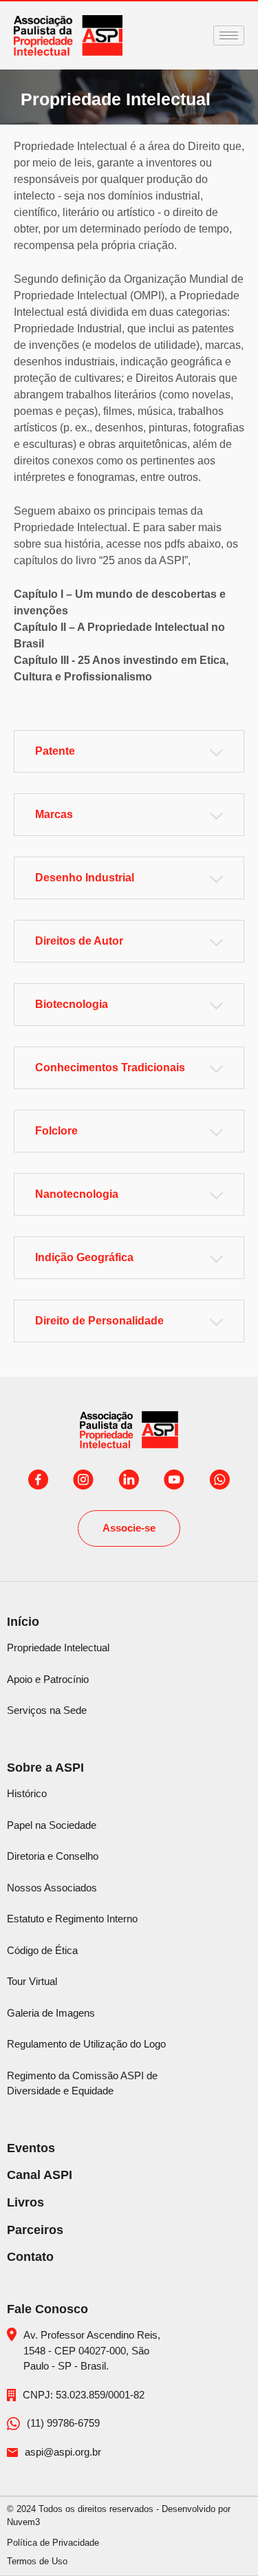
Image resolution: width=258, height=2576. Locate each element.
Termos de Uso (37, 2561)
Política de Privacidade (53, 2543)
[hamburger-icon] (229, 35)
